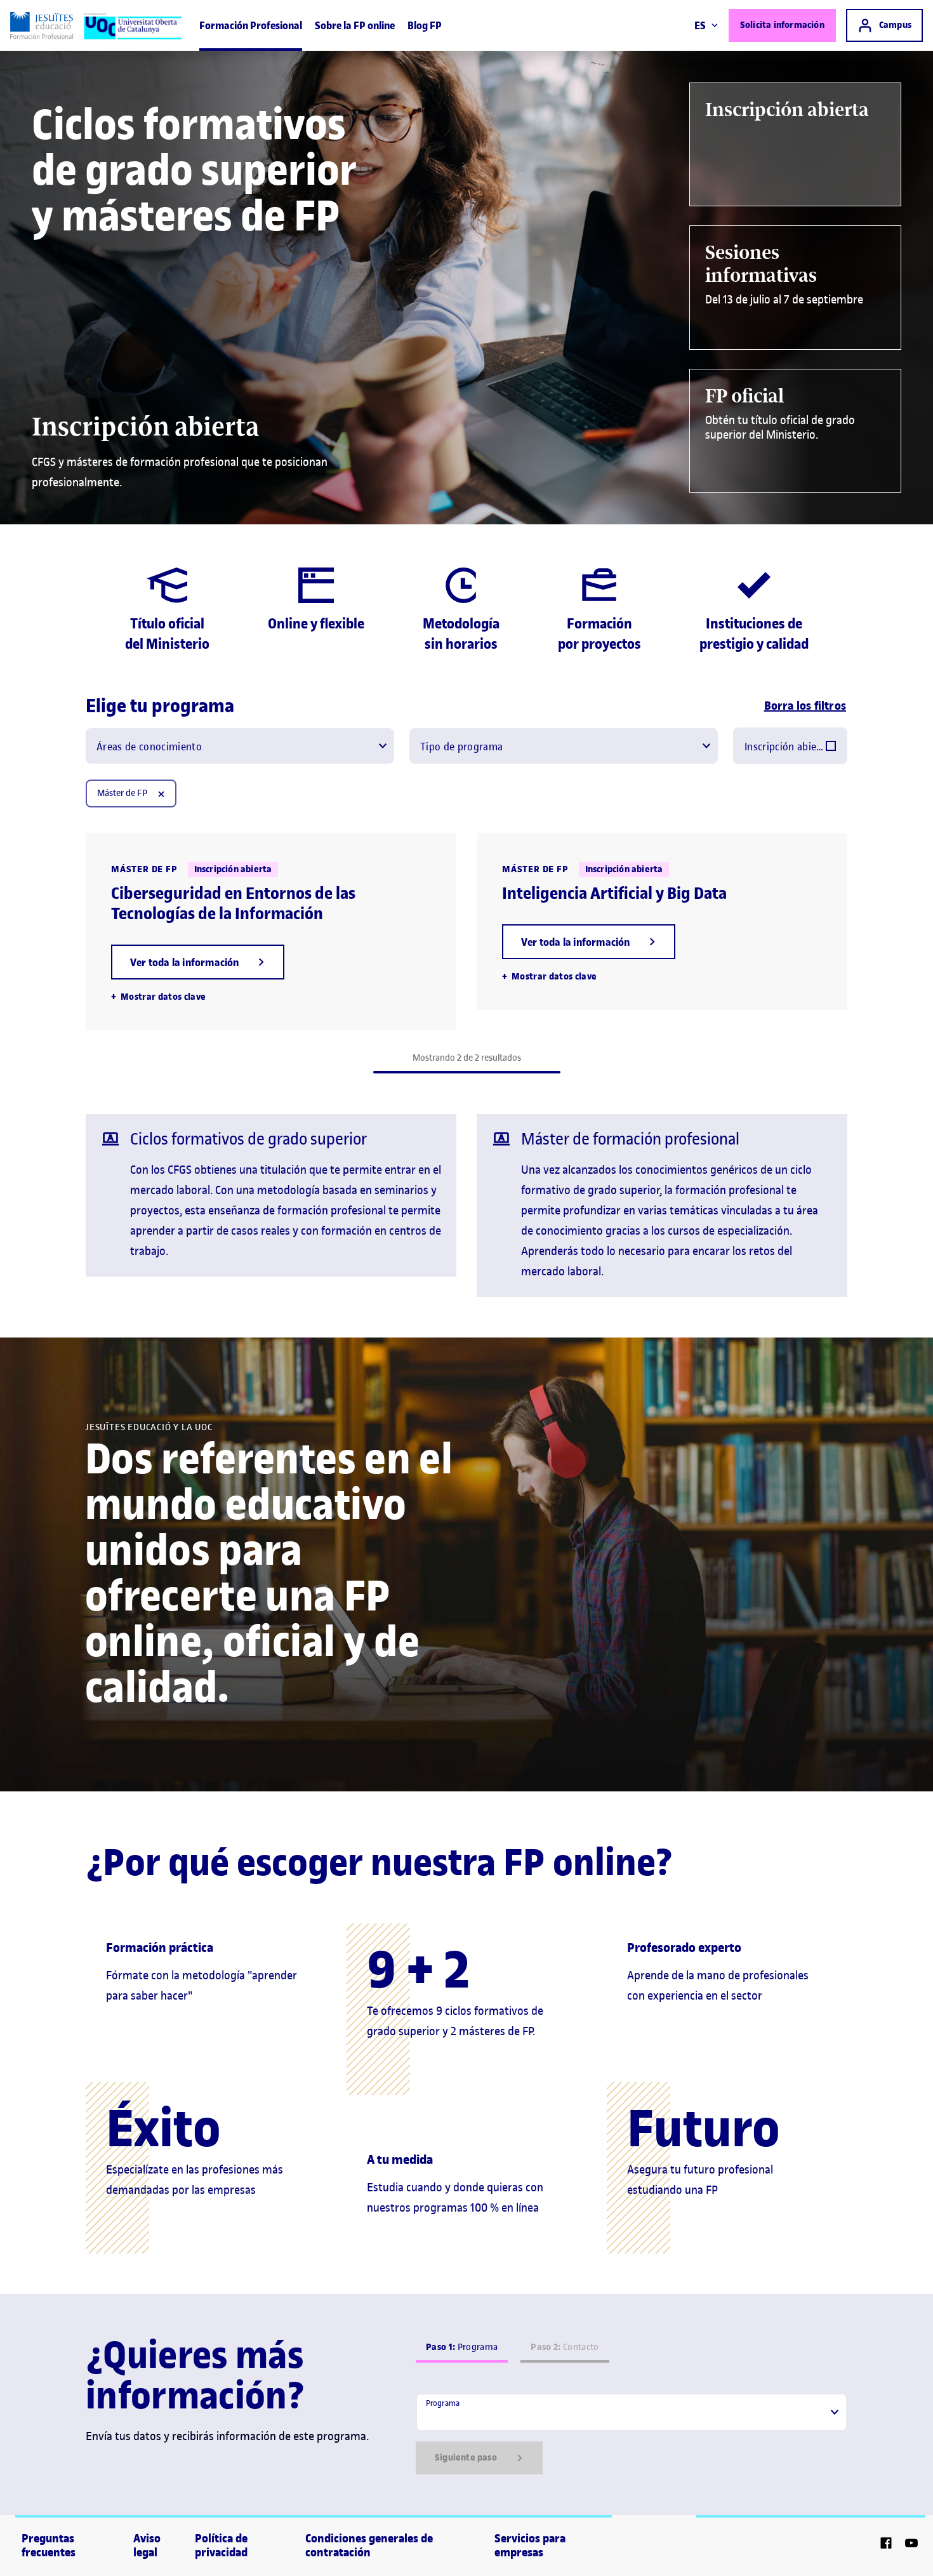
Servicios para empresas (530, 2546)
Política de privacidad (221, 2546)
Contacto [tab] (565, 2347)
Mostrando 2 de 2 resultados (467, 1058)
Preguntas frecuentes (49, 2546)
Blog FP (425, 25)
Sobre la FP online (355, 25)
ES (700, 25)
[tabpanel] (632, 2434)
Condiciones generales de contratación (369, 2546)
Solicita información (782, 25)
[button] (198, 962)
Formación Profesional (251, 25)
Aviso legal (147, 2546)
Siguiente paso (466, 2458)
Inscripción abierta (785, 747)
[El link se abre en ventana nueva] (886, 2545)
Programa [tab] (462, 2347)
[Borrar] (161, 793)
